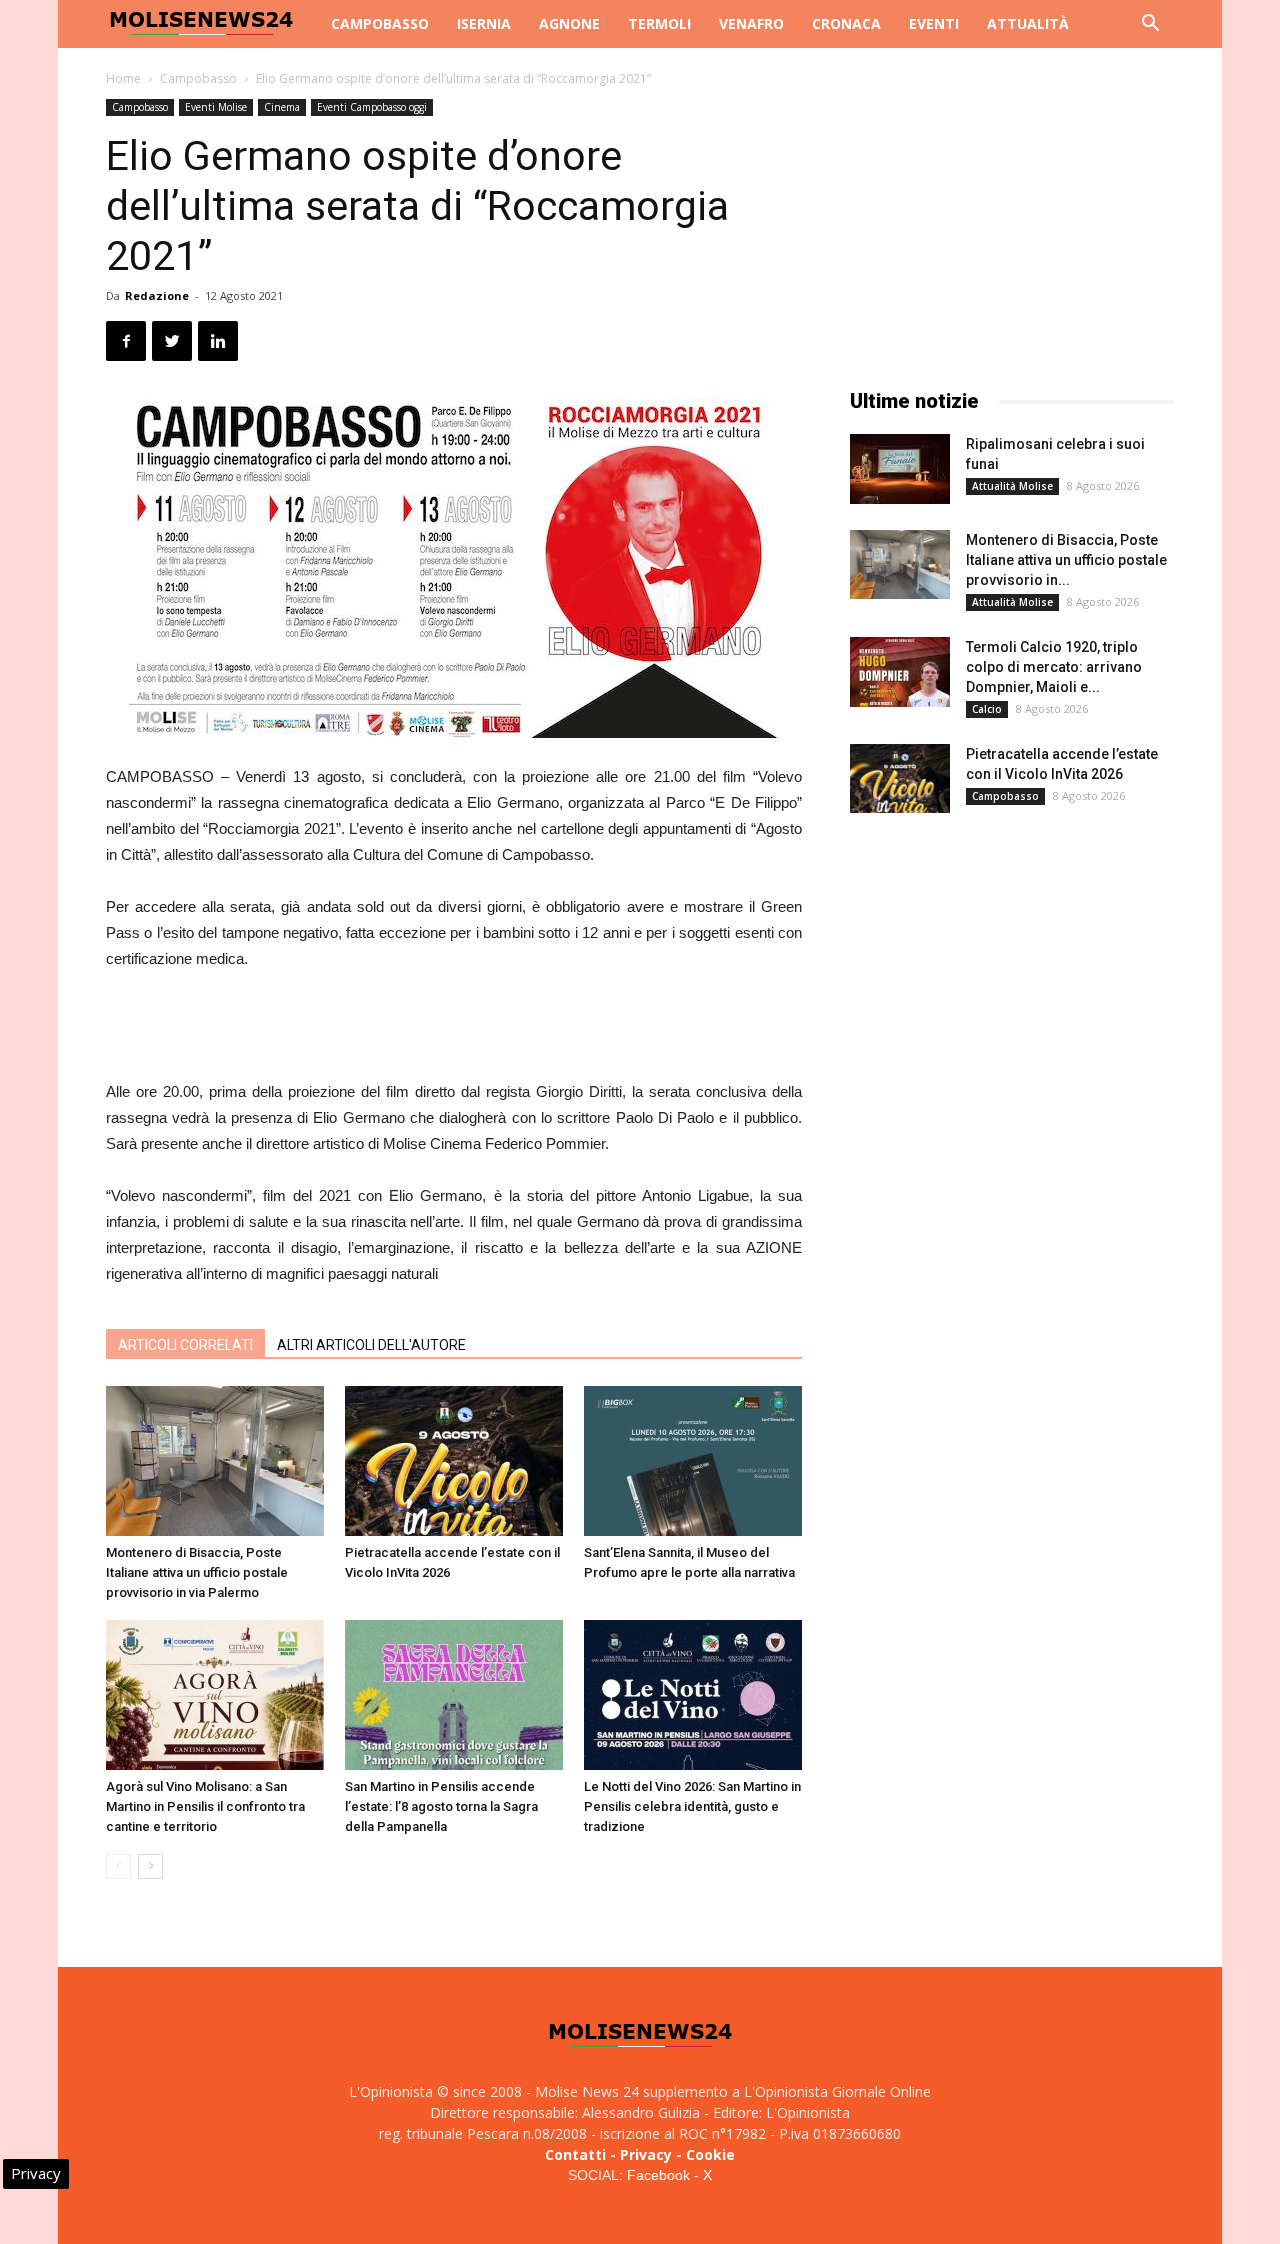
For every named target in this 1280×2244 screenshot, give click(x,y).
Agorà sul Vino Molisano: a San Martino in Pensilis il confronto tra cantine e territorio (205, 1806)
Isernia (484, 23)
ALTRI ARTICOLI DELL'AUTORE (371, 1345)
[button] (1150, 25)
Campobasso (380, 23)
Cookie (710, 2154)
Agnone (569, 23)
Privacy (646, 2154)
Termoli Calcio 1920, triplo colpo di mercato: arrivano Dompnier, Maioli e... (1054, 667)
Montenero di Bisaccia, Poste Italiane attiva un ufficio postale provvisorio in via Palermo (197, 1572)
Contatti (575, 2154)
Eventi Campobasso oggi (372, 107)
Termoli (659, 23)
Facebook (658, 2175)
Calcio (987, 709)
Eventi (934, 23)
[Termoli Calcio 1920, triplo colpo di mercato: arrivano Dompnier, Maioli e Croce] (900, 672)
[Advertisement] (454, 1028)
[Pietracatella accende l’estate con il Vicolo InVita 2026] (454, 1461)
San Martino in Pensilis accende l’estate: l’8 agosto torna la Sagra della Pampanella (441, 1806)
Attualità (1028, 23)
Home (123, 78)
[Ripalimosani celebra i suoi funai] (900, 469)
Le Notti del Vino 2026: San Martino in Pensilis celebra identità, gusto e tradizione (692, 1806)
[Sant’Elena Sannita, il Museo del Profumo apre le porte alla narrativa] (693, 1461)
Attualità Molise (1012, 486)
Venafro (751, 23)
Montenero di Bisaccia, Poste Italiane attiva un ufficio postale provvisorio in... (1066, 560)
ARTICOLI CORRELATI (185, 1345)
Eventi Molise (216, 107)
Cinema (282, 107)
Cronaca (846, 23)
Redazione (157, 295)
